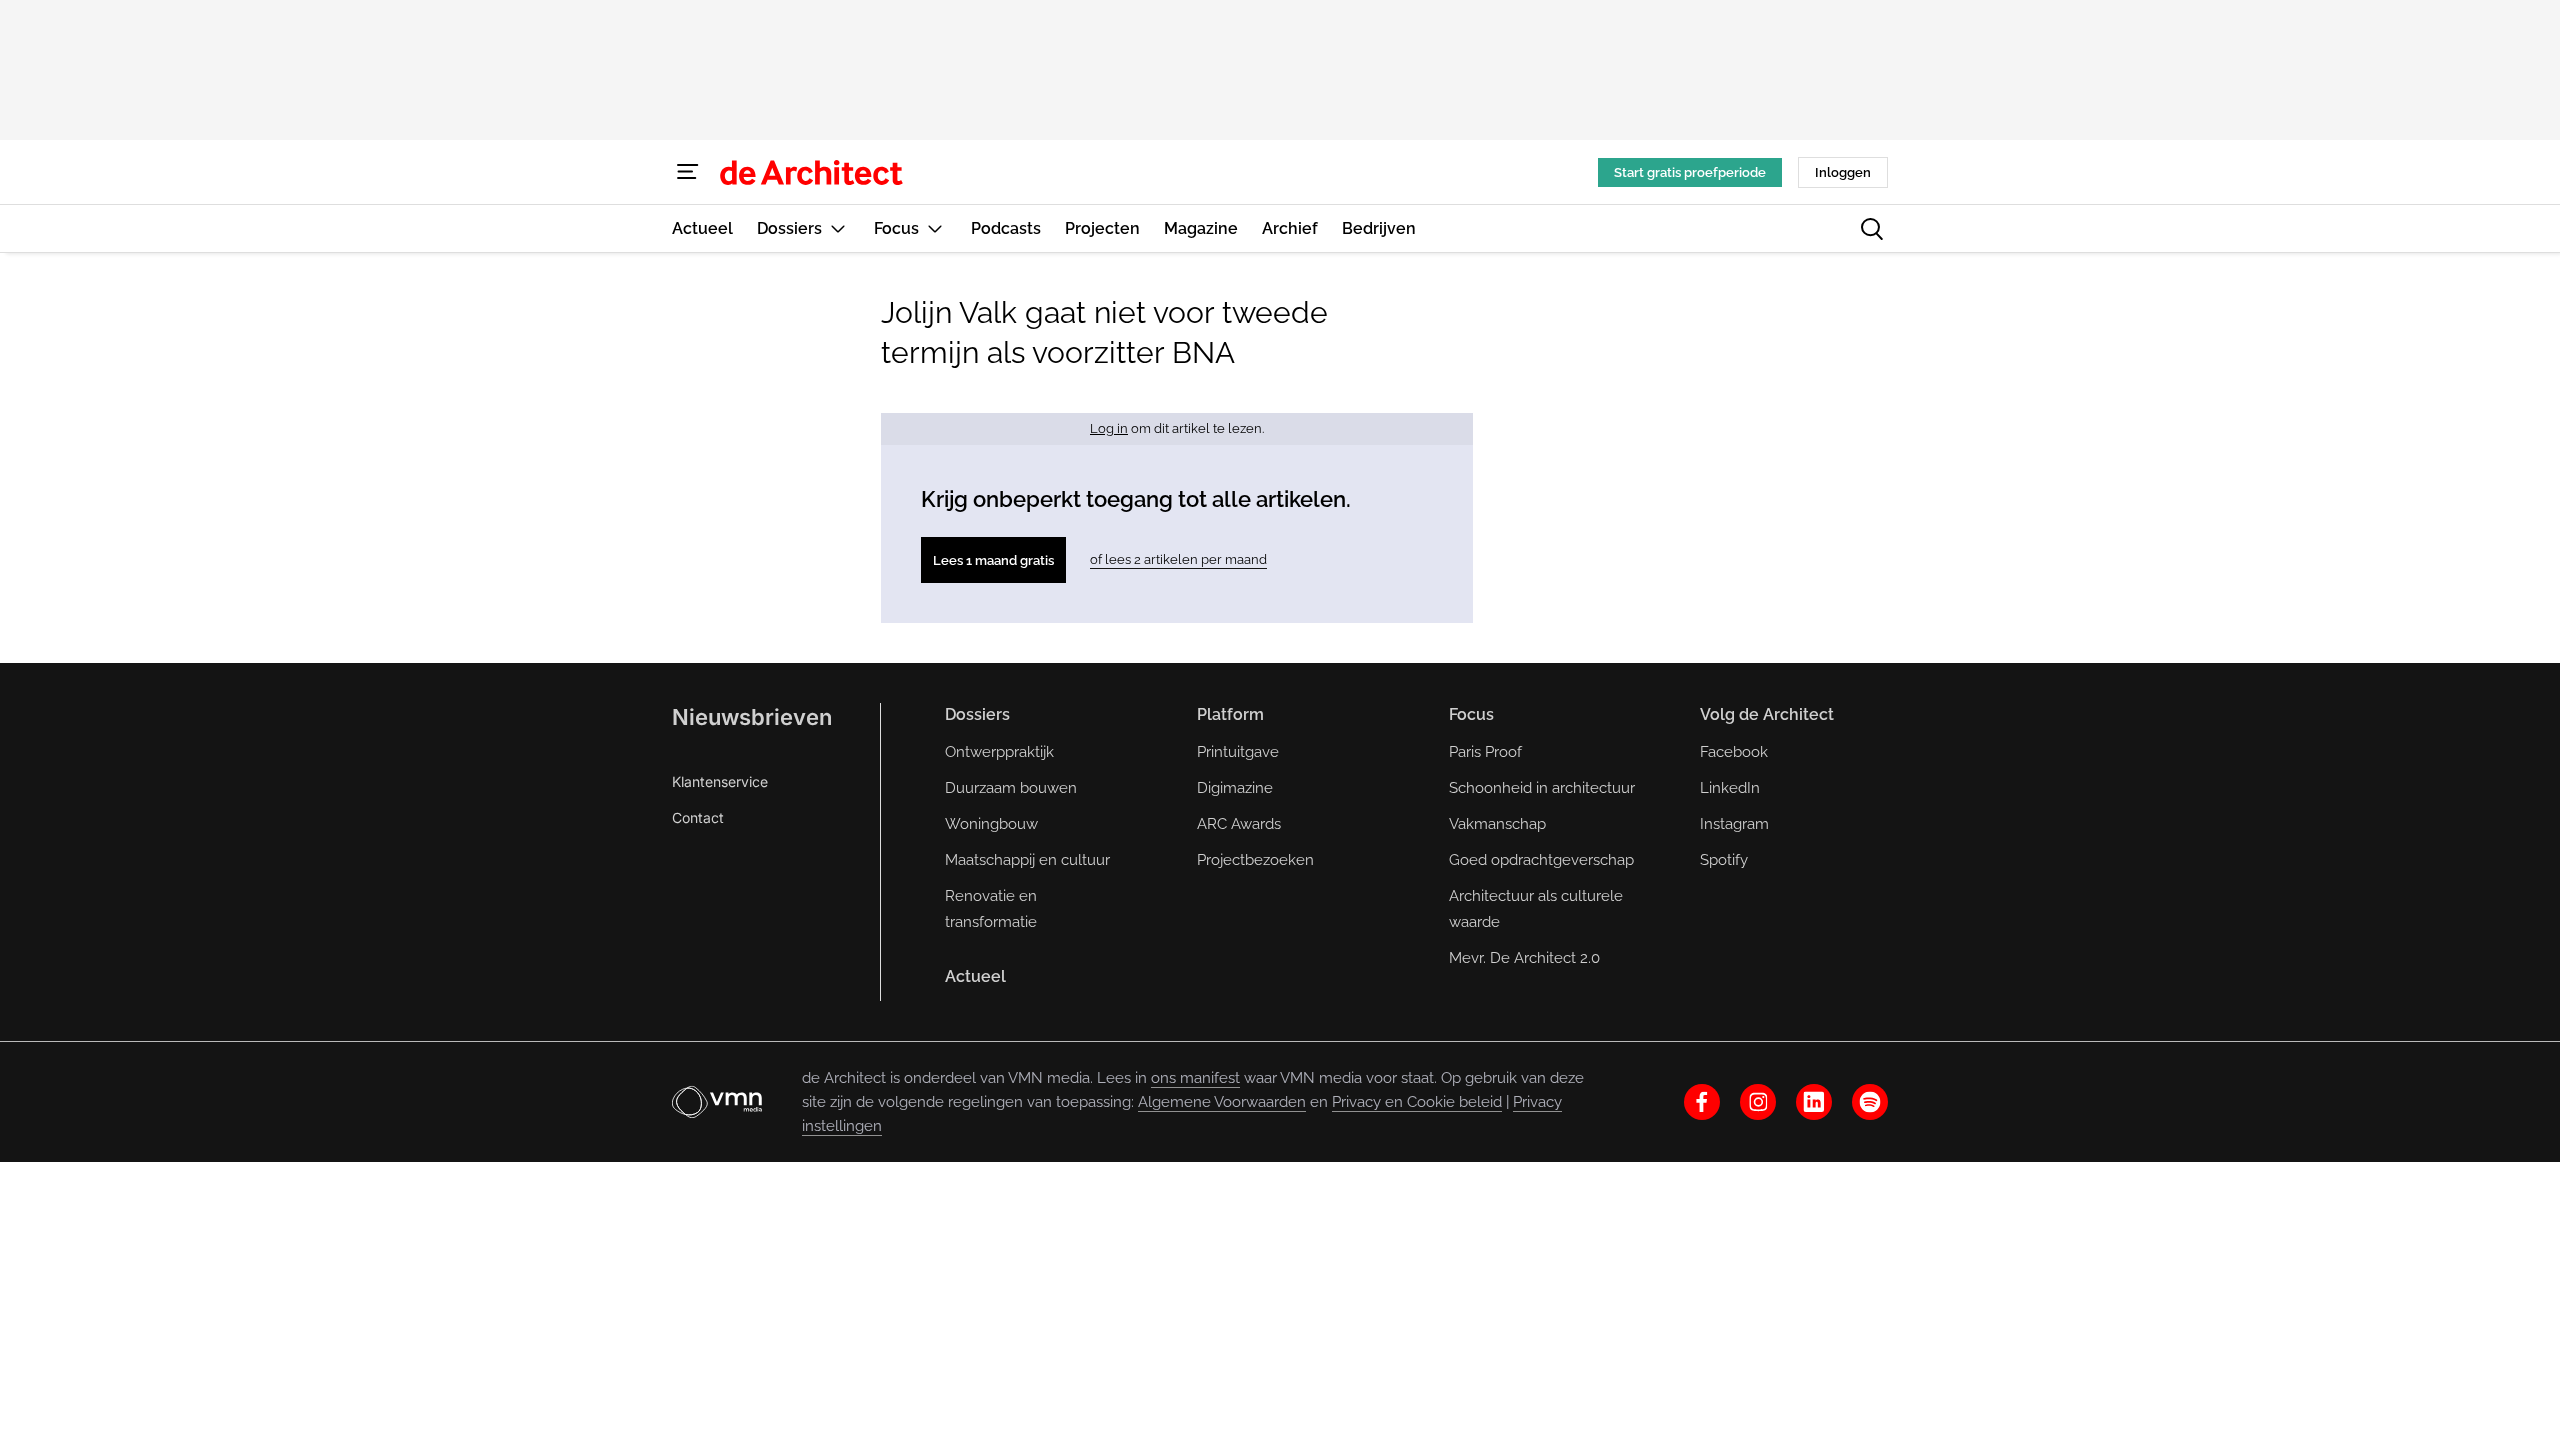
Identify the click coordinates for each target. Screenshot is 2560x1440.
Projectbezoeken (1255, 860)
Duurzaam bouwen (1011, 788)
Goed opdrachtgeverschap (1541, 860)
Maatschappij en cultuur (1027, 860)
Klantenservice (720, 781)
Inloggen (1843, 172)
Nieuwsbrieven (752, 717)
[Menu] (688, 172)
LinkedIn (1730, 788)
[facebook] (1702, 1102)
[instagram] (1758, 1102)
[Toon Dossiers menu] (838, 228)
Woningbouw (991, 824)
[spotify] (1870, 1102)
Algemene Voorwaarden (1222, 1102)
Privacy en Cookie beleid (1417, 1102)
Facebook (1734, 752)
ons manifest (1195, 1078)
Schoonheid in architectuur (1542, 788)
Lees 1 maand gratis (993, 560)
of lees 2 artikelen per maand (1178, 559)
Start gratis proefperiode (1690, 172)
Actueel (975, 976)
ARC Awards (1239, 824)
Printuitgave (1238, 752)
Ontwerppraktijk (999, 752)
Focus (1471, 714)
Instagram (1734, 824)
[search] (1872, 229)
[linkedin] (1814, 1102)
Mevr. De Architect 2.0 (1524, 958)
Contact (698, 817)
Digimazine (1235, 788)
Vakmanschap (1497, 824)
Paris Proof (1485, 752)
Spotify (1724, 860)
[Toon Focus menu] (935, 228)
